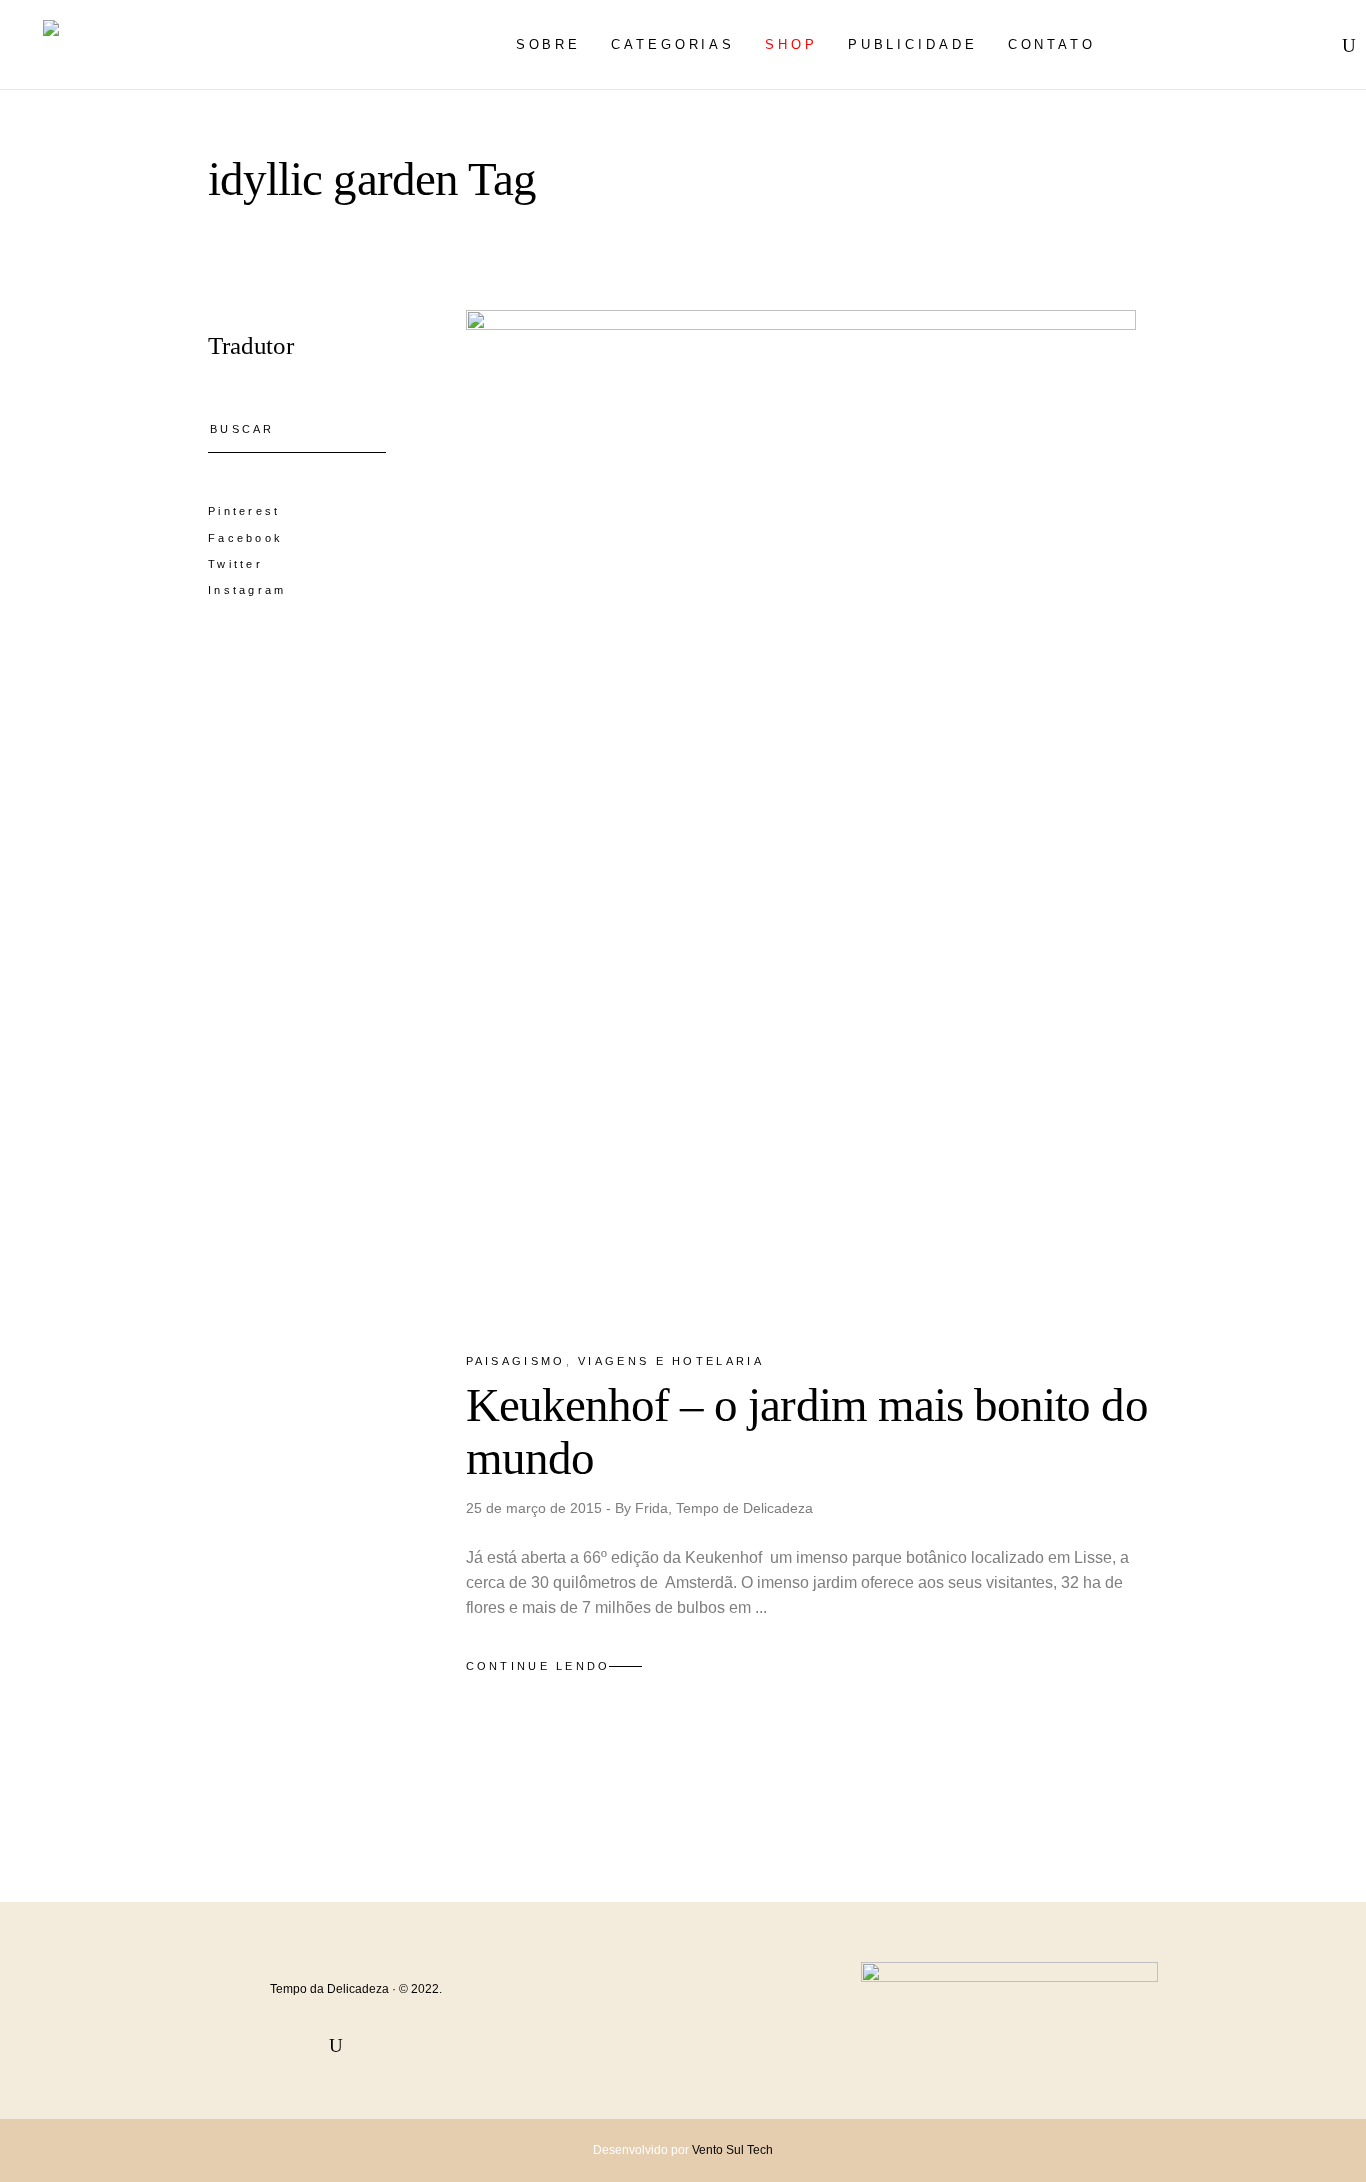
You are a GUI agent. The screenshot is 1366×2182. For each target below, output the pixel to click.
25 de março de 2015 (536, 1508)
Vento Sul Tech (732, 2150)
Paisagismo (516, 1361)
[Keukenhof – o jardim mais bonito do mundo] (801, 813)
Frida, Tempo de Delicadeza (724, 1508)
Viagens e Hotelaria (671, 1361)
